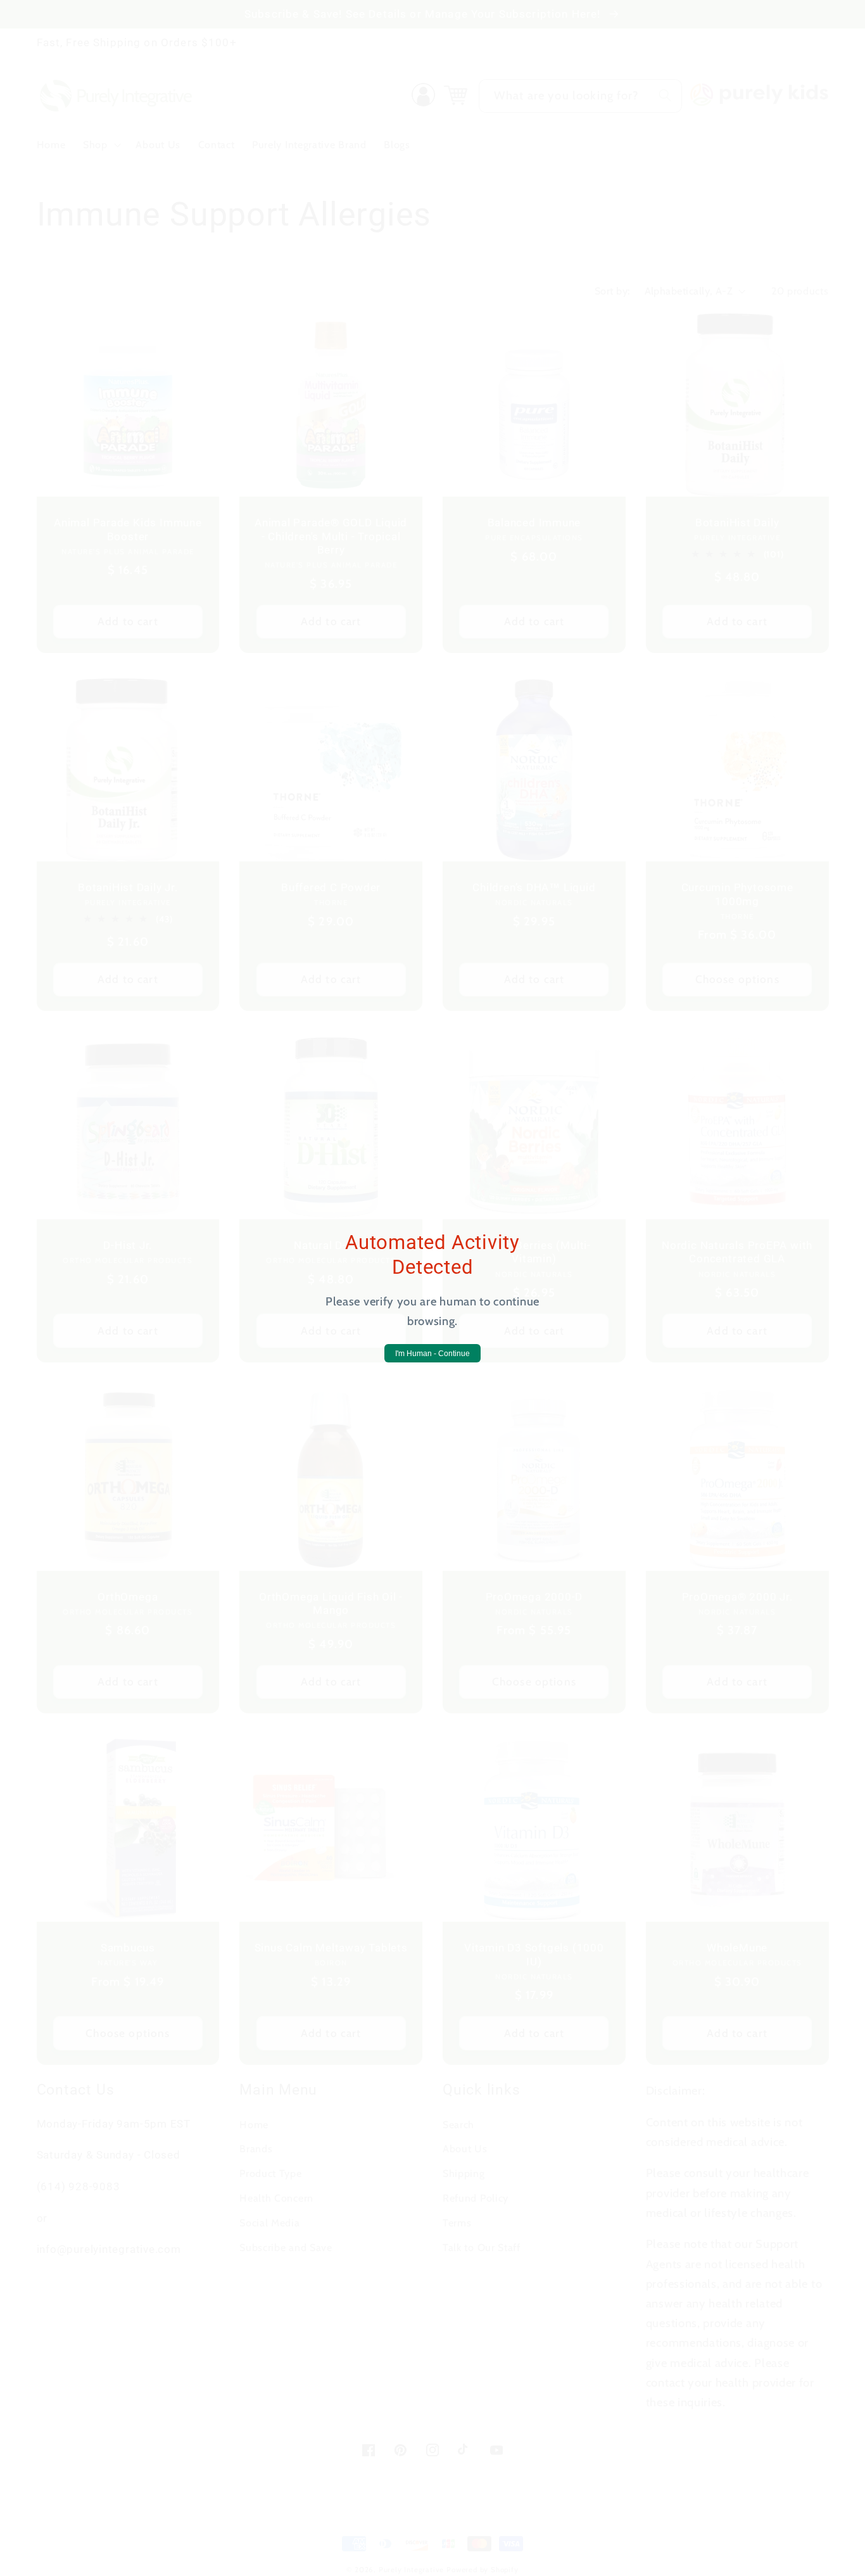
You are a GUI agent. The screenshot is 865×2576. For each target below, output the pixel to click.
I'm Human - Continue (432, 1354)
